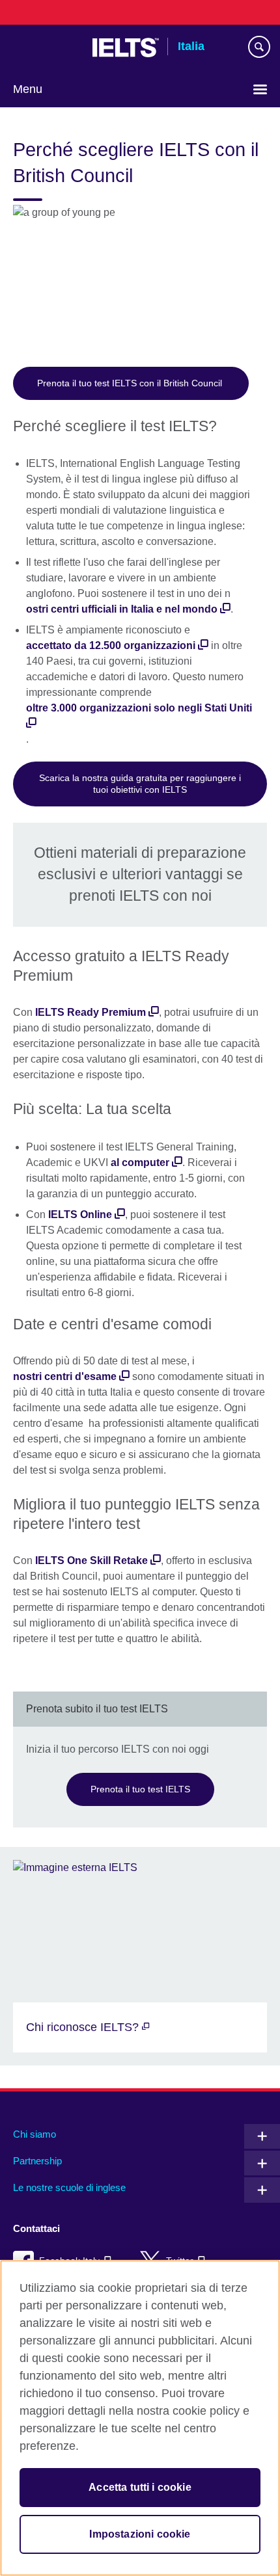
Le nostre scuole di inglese (69, 2187)
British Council (46, 47)
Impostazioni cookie (140, 2534)
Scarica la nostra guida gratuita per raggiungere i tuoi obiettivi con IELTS (140, 784)
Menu (28, 89)
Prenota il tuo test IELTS (140, 1789)
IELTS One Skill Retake (91, 1560)
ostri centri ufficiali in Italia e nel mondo (122, 609)
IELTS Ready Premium (91, 1012)
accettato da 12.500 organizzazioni (111, 645)
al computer (140, 1162)
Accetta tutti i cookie (140, 2487)
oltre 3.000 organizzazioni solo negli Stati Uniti (139, 708)
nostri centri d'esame (65, 1376)
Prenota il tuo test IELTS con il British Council (131, 383)
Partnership (37, 2161)
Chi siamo (35, 2134)
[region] (140, 2418)
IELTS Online (80, 1215)
